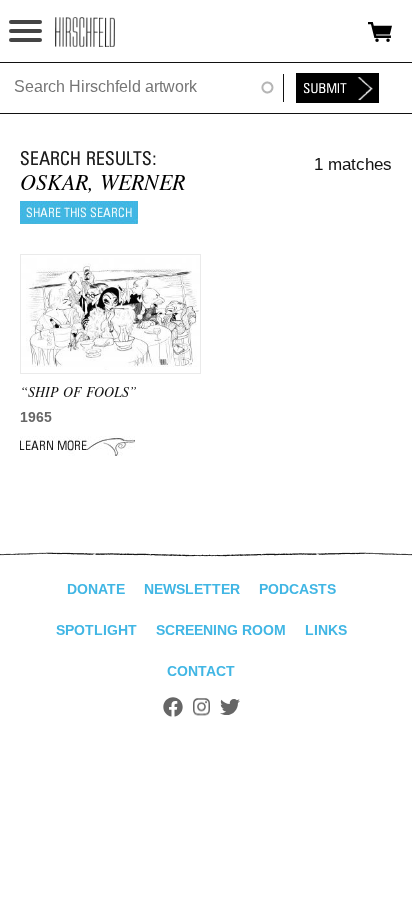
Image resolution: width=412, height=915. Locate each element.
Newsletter (192, 589)
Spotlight (96, 630)
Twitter (230, 707)
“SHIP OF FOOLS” (78, 391)
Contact (201, 671)
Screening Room (221, 630)
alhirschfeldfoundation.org (85, 32)
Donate (96, 589)
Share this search (79, 212)
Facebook (173, 707)
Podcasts (297, 589)
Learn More (77, 446)
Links (326, 630)
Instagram (201, 707)
